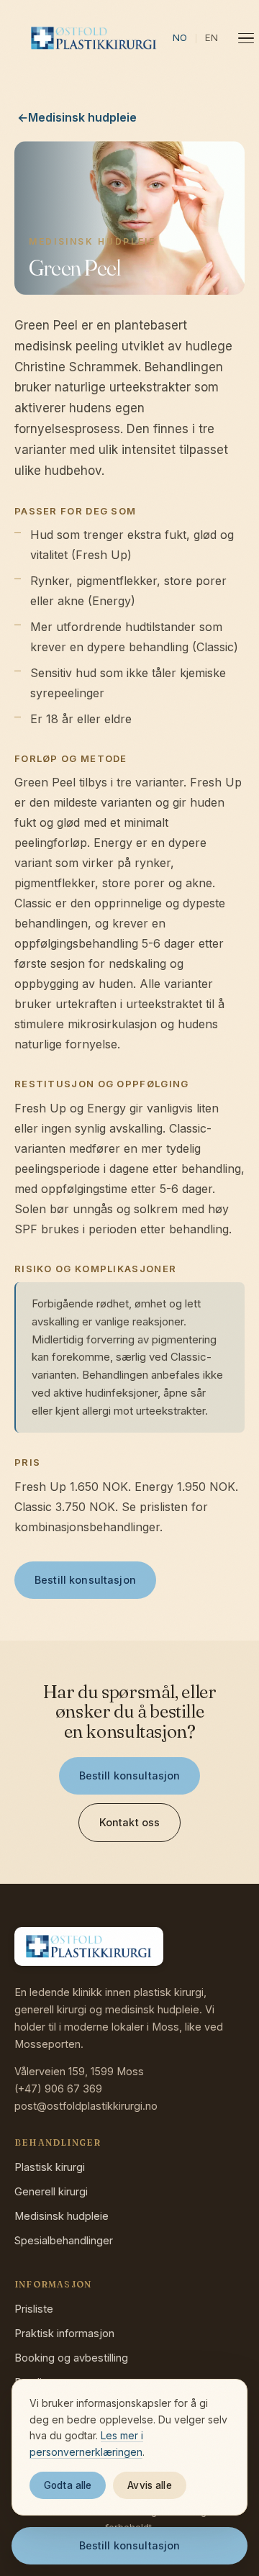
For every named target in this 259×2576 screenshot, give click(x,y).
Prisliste (34, 2309)
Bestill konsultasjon (85, 1580)
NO (180, 37)
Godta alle (68, 2485)
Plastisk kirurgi (50, 2167)
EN (212, 37)
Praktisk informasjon (64, 2333)
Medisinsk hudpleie (62, 2216)
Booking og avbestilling (71, 2358)
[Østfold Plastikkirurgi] (94, 38)
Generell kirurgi (51, 2191)
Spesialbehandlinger (64, 2240)
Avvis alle (149, 2485)
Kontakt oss (130, 1822)
